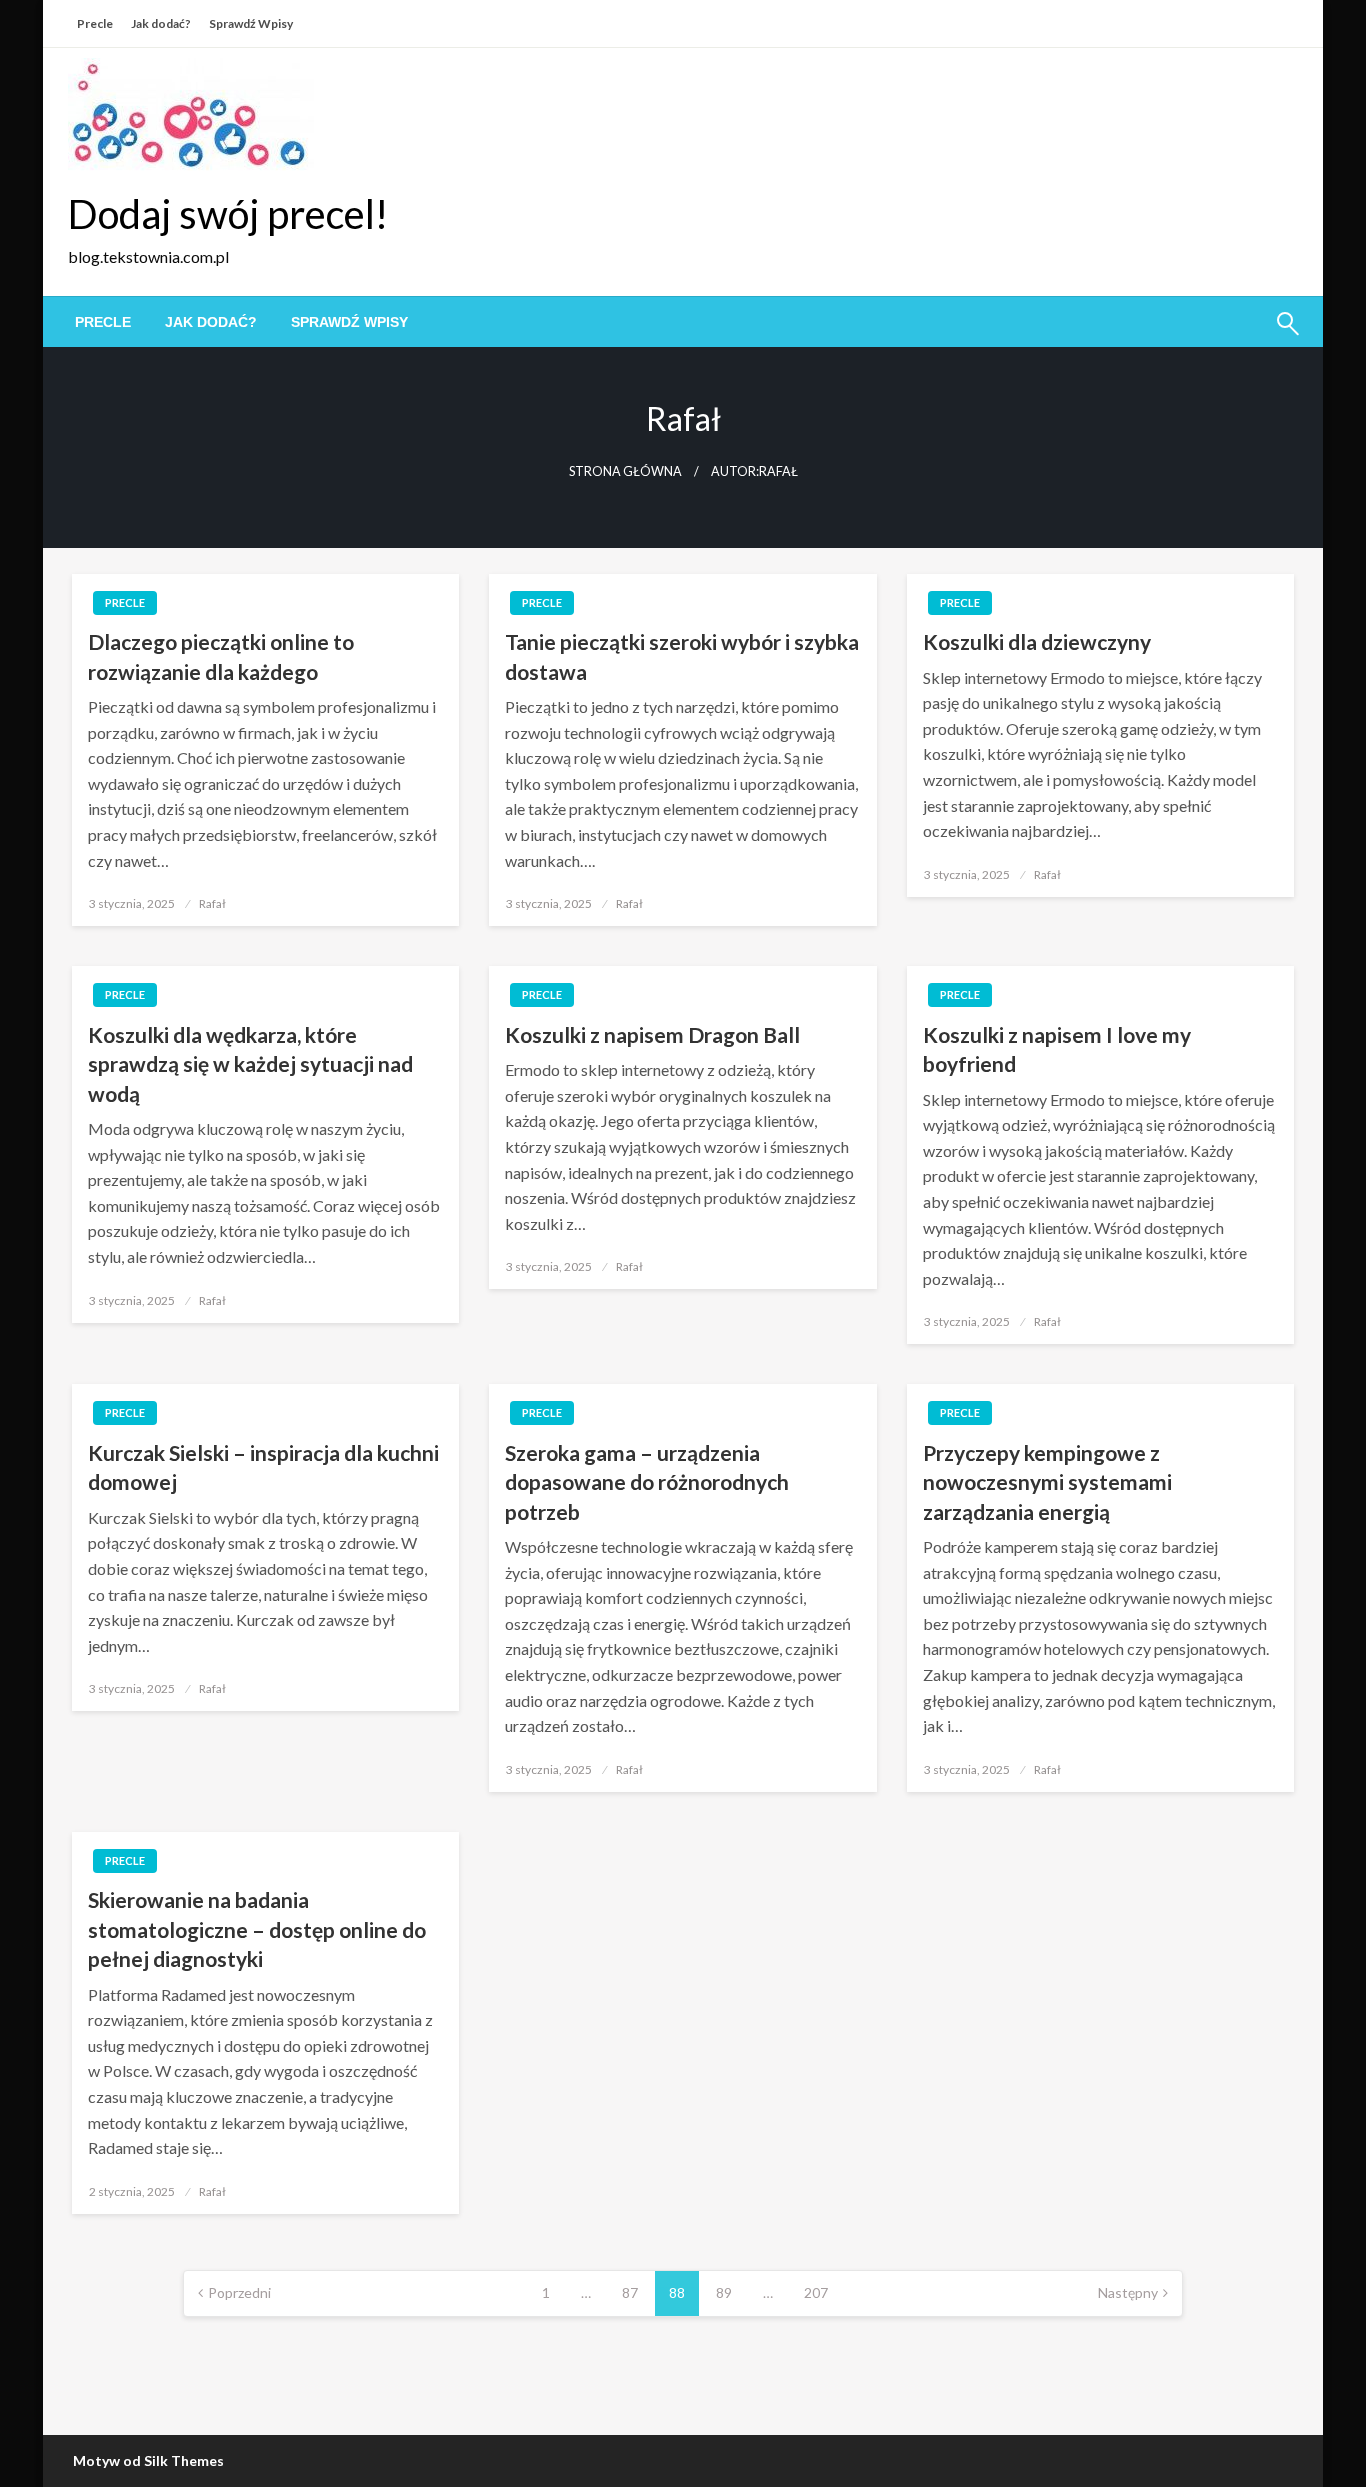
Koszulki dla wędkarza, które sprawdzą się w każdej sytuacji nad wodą (250, 1064)
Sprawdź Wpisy (251, 23)
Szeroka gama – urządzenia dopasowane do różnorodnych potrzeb (647, 1482)
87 (630, 2292)
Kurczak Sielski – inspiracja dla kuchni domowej (263, 1467)
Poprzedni (239, 2292)
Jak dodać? (161, 23)
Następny (1128, 2292)
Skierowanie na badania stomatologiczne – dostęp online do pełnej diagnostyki (257, 1929)
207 (816, 2292)
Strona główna (625, 471)
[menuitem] (103, 322)
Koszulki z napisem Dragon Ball (652, 1034)
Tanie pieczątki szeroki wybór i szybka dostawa (682, 656)
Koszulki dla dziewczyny (1037, 641)
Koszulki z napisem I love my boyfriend (1057, 1049)
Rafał (212, 903)
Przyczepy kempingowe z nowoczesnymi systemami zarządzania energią (1047, 1482)
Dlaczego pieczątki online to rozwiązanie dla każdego (221, 656)
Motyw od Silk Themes (148, 2460)
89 (724, 2292)
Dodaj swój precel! (228, 214)
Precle (95, 23)
